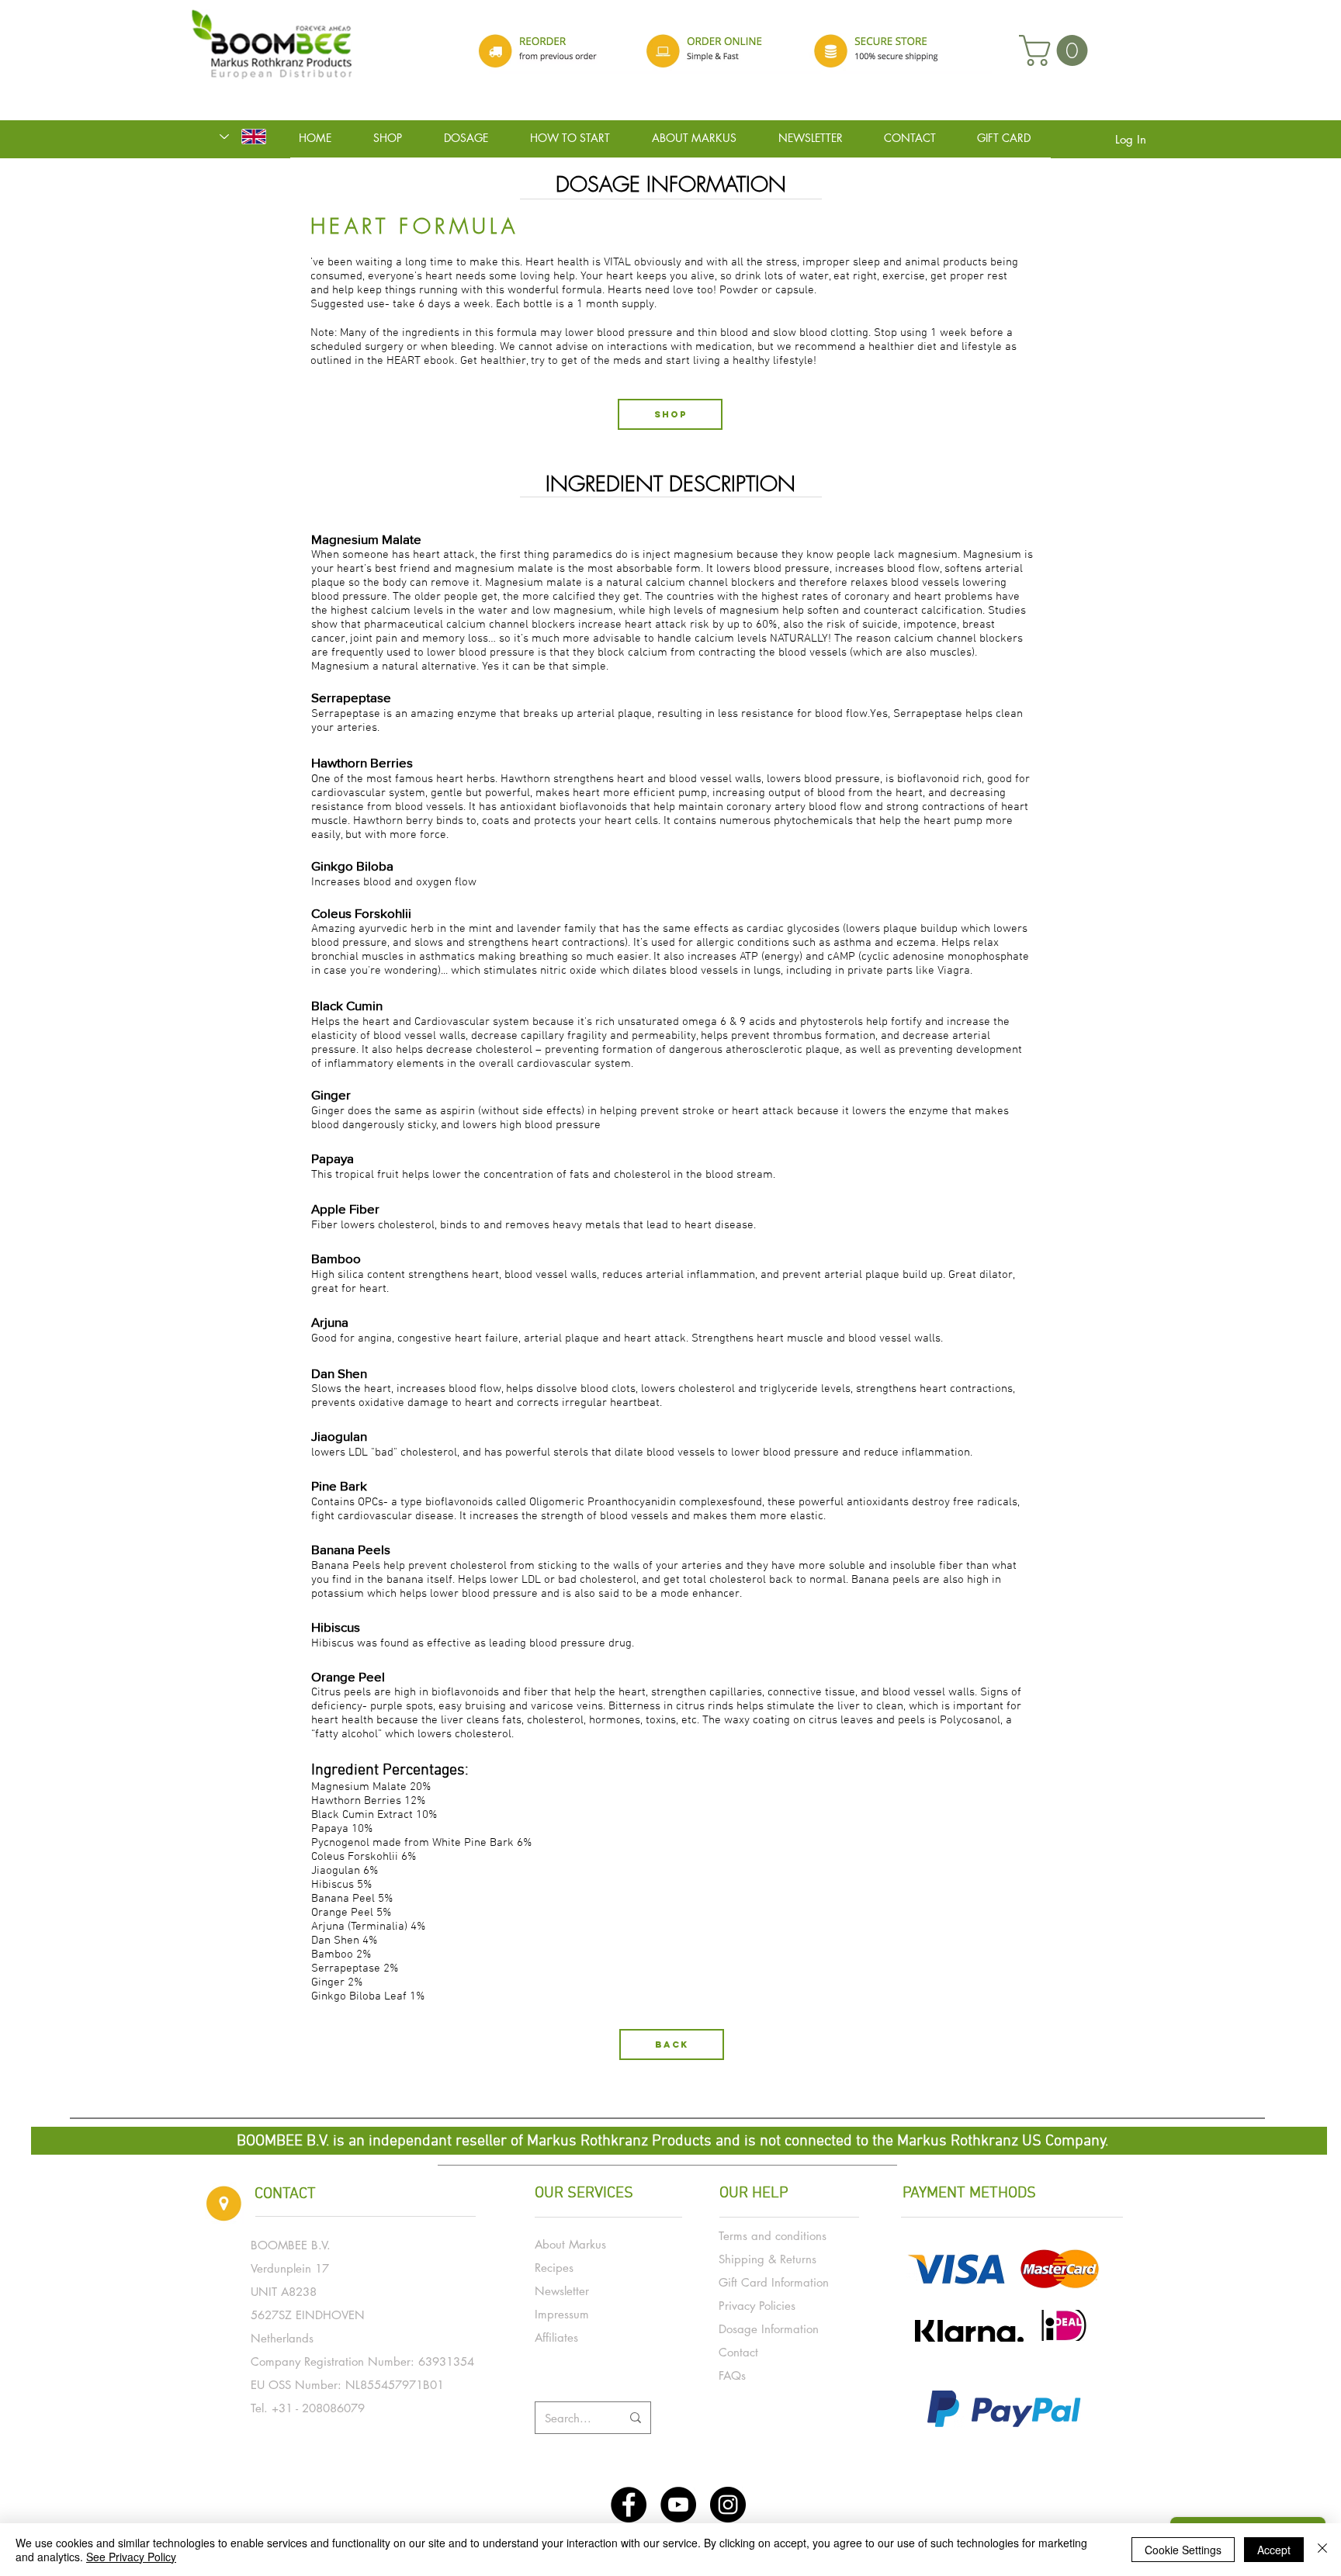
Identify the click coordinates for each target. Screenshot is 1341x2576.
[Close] (1322, 2550)
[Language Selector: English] (243, 137)
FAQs (732, 2375)
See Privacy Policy (131, 2557)
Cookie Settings (1183, 2550)
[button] (1057, 50)
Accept (1274, 2550)
